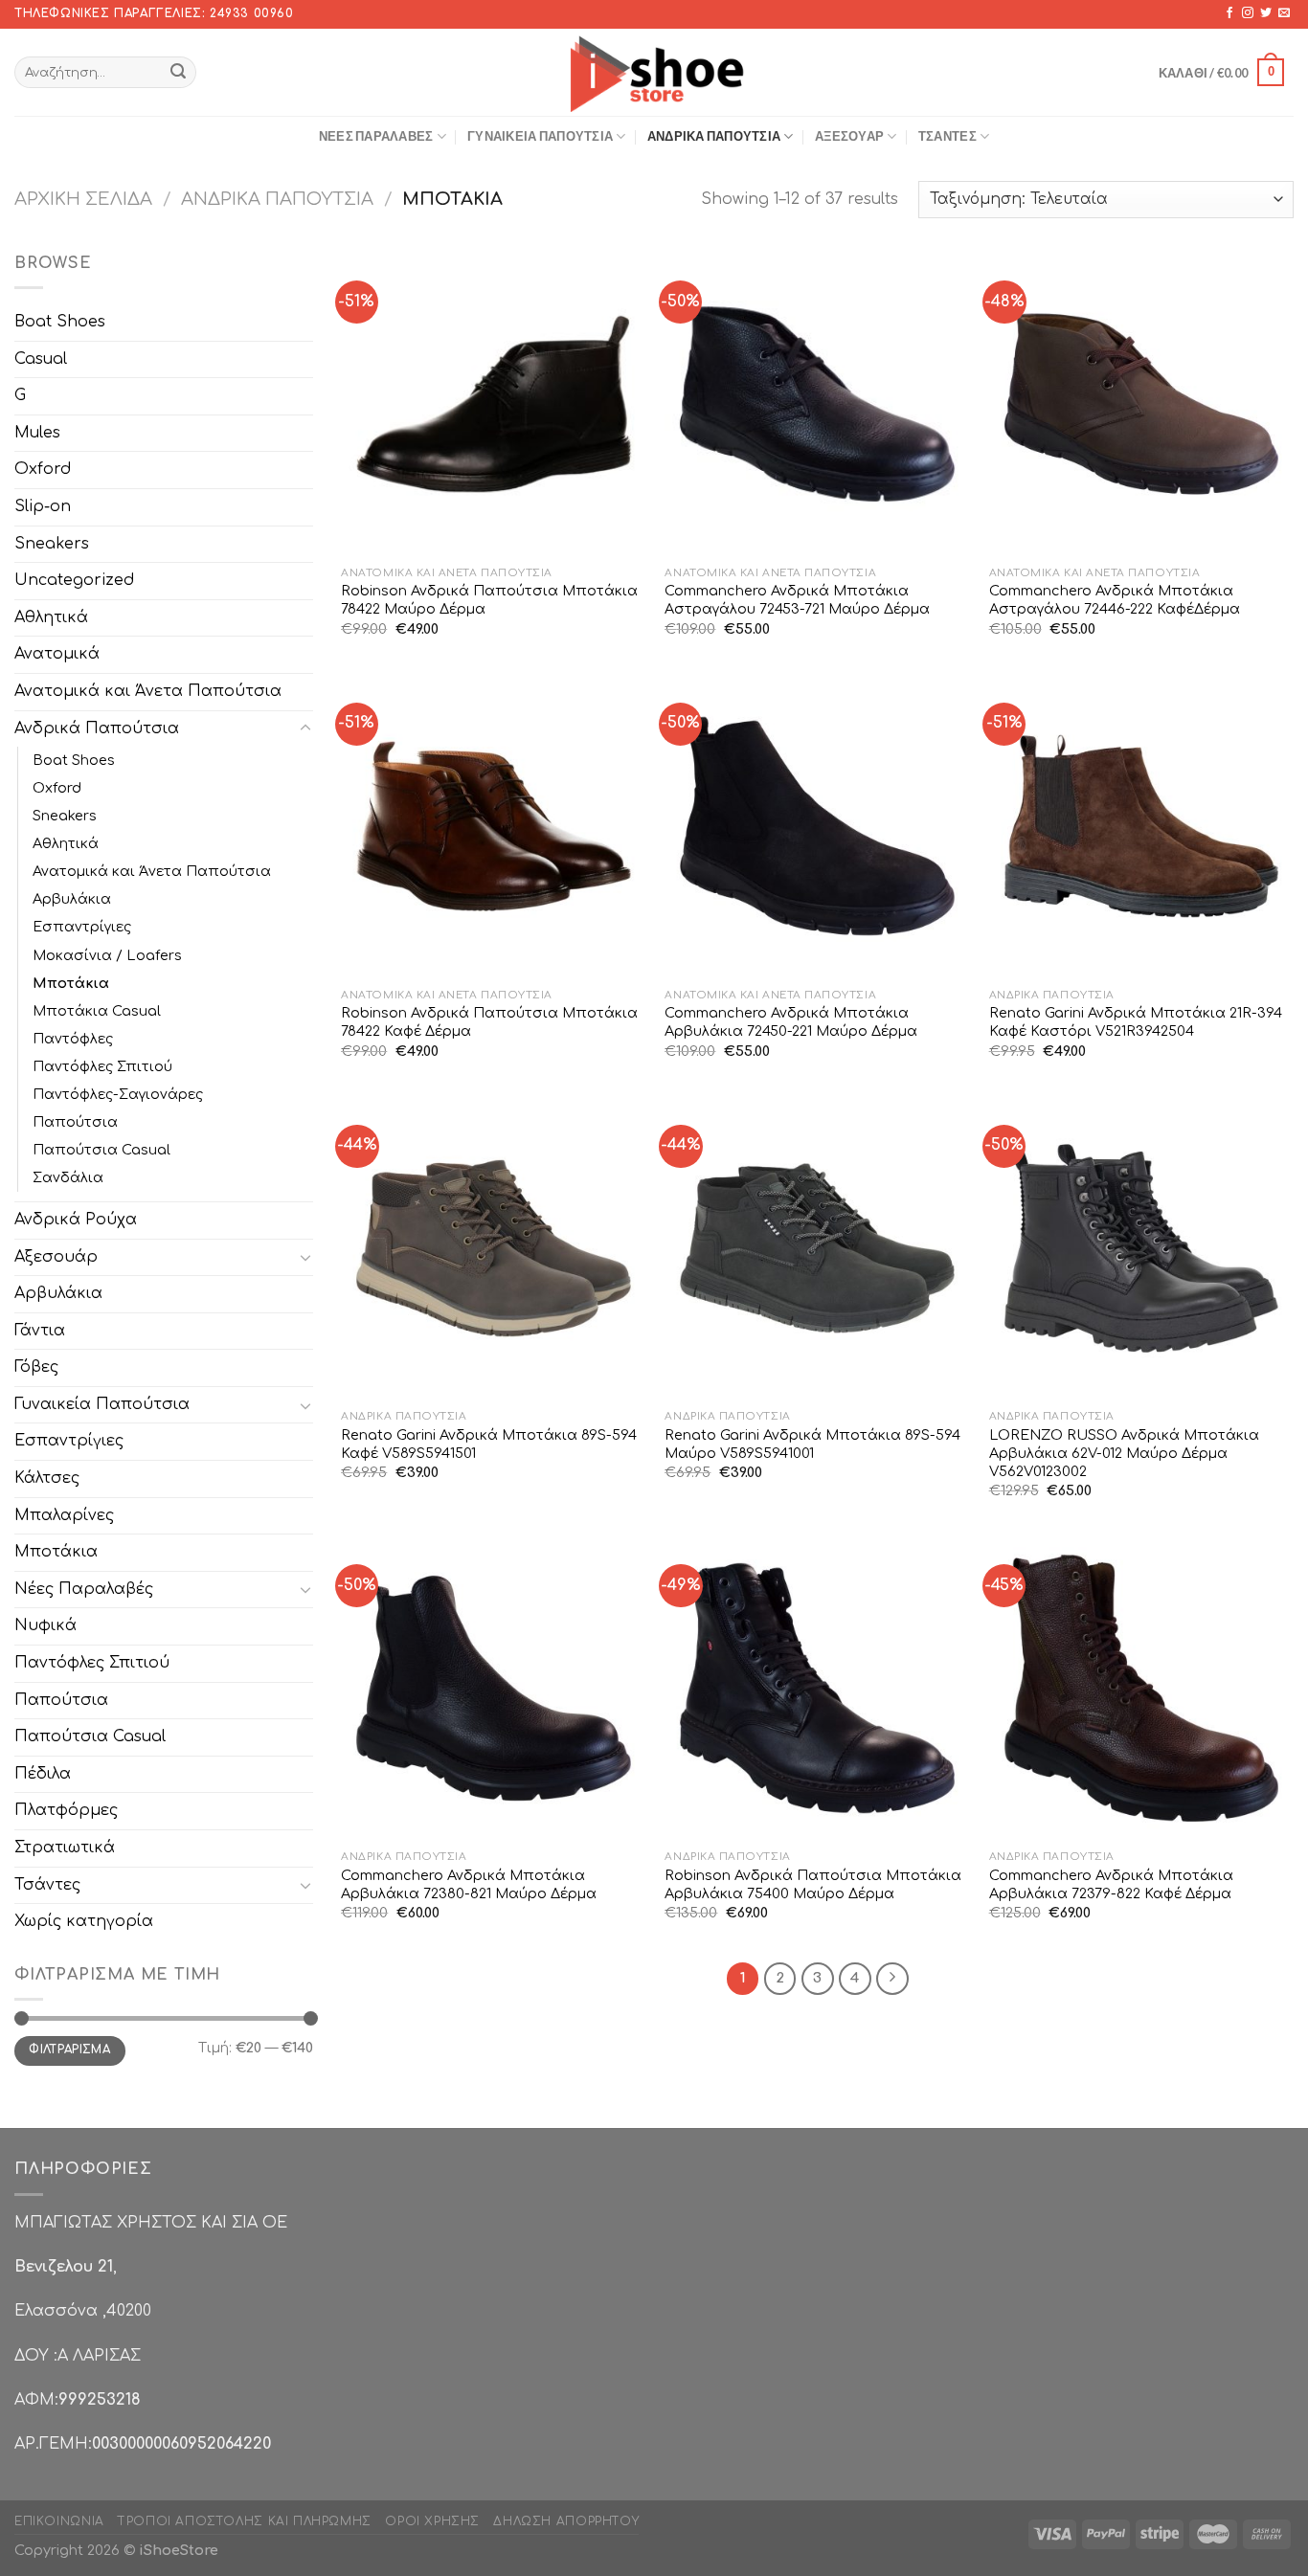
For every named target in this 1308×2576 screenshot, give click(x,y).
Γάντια (40, 1331)
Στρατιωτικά (65, 1848)
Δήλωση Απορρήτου (566, 2521)
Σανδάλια (68, 1177)
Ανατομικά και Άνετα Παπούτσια (148, 691)
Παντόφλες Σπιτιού (102, 1066)
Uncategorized (74, 580)
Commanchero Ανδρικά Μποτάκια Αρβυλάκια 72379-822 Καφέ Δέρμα (1111, 1884)
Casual (41, 359)
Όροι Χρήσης (432, 2521)
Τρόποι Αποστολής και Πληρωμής (245, 2521)
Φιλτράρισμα (69, 2050)
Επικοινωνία (59, 2521)
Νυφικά (45, 1625)
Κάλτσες (47, 1478)
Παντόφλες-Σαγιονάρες (118, 1094)
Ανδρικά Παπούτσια (714, 136)
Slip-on (43, 506)
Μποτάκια (71, 983)
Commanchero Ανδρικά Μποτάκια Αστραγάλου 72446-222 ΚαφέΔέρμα (1115, 600)
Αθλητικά (51, 617)
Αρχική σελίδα (83, 199)
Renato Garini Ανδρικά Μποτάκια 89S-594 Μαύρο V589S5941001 (812, 1444)
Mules (37, 433)
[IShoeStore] (654, 72)
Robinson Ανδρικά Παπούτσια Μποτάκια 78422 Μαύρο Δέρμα (489, 600)
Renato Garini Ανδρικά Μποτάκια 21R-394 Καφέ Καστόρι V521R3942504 (1136, 1022)
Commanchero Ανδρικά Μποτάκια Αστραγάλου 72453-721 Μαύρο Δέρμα (797, 600)
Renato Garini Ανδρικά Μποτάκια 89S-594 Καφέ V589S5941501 (489, 1444)
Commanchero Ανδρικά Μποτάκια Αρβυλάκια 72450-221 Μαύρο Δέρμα (791, 1022)
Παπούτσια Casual (101, 1150)
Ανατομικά (57, 654)
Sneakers (52, 544)
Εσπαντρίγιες (82, 927)
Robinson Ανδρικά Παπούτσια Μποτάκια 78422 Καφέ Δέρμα (489, 1022)
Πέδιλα (43, 1774)
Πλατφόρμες (66, 1810)
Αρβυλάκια (72, 899)
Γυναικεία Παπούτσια (540, 136)
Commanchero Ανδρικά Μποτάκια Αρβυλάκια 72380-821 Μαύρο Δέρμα (469, 1884)
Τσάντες (947, 136)
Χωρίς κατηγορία (84, 1921)
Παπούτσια (75, 1122)
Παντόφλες (73, 1039)
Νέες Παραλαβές (376, 136)
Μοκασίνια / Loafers (107, 955)
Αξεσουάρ (849, 136)
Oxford (43, 469)
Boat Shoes (60, 322)
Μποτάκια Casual (97, 1011)
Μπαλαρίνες (64, 1515)
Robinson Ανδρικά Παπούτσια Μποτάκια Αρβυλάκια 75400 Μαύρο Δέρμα (813, 1884)
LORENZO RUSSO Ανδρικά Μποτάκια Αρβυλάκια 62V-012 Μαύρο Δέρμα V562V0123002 (1124, 1453)
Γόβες (36, 1367)
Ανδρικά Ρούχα (76, 1220)
